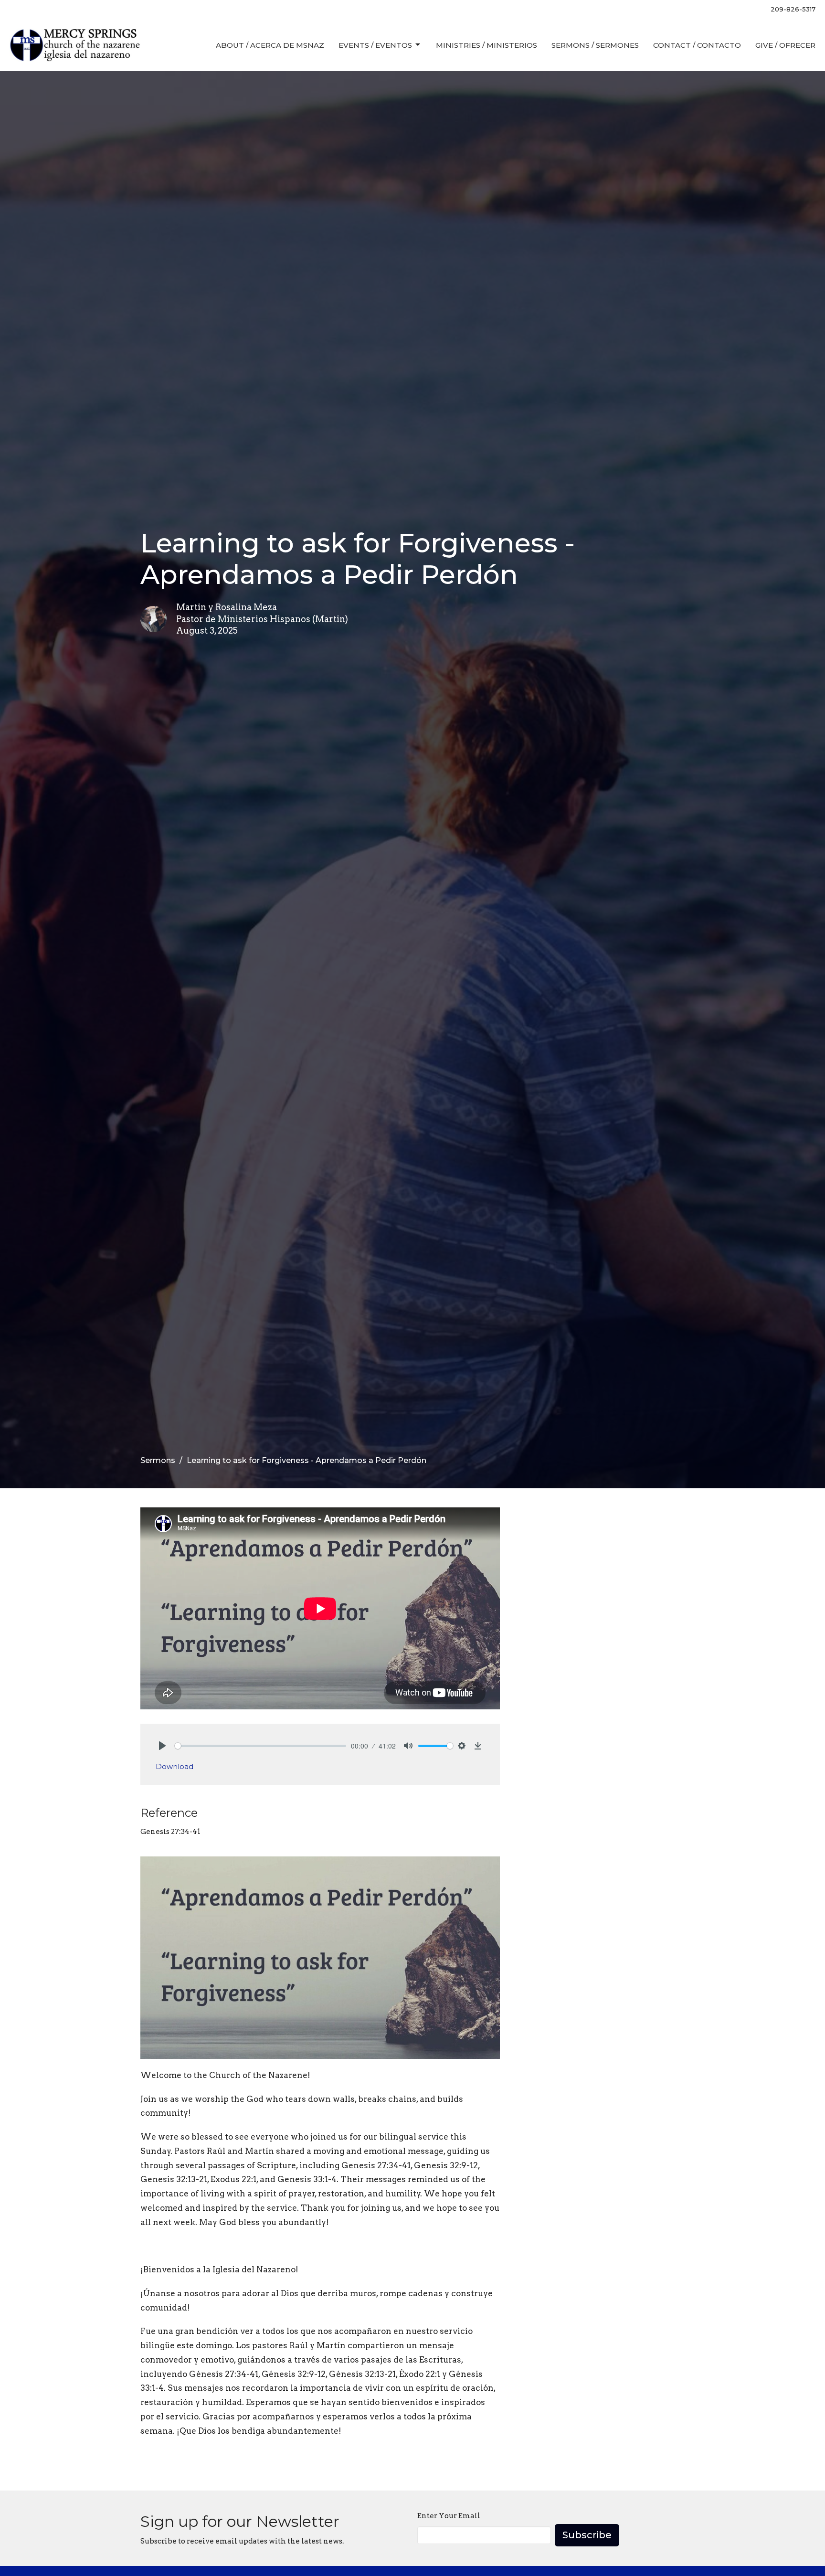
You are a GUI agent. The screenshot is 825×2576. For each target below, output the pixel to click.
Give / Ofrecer (785, 45)
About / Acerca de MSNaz (270, 45)
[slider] (260, 1746)
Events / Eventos (375, 45)
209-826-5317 (793, 9)
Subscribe (587, 2535)
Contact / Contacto (697, 45)
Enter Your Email (449, 2516)
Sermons (158, 1460)
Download (175, 1766)
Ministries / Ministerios (487, 45)
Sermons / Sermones (595, 45)
